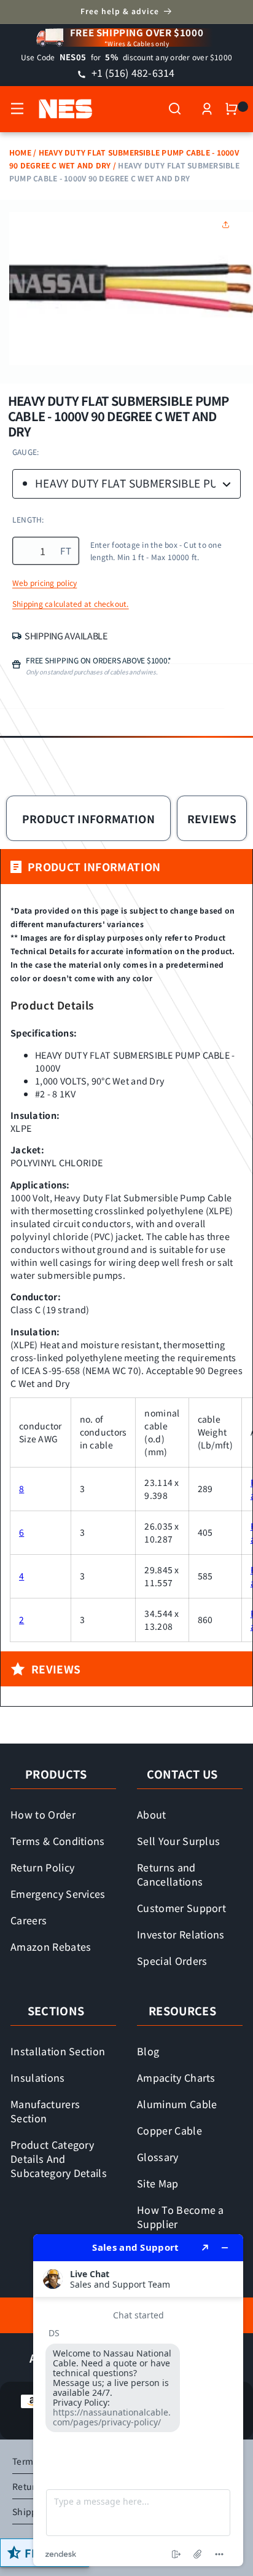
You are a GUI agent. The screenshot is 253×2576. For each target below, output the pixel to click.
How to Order (43, 1814)
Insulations (38, 2077)
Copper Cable (169, 2130)
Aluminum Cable (177, 2104)
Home (20, 152)
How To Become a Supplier (181, 2217)
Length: (28, 519)
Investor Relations (181, 1934)
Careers (29, 1920)
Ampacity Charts (176, 2077)
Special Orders (172, 1961)
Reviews (212, 819)
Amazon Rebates (51, 1946)
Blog (148, 2051)
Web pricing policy (45, 583)
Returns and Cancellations (170, 1874)
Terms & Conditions (58, 1841)
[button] (17, 109)
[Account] (207, 109)
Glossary (158, 2157)
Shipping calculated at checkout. (71, 604)
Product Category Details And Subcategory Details (59, 2159)
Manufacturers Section (45, 2111)
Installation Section (58, 2051)
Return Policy (42, 1867)
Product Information (89, 819)
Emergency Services (58, 1894)
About (152, 1814)
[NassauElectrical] (59, 109)
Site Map (158, 2183)
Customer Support (181, 1908)
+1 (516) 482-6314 (131, 73)
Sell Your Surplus (178, 1841)
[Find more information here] (138, 2400)
